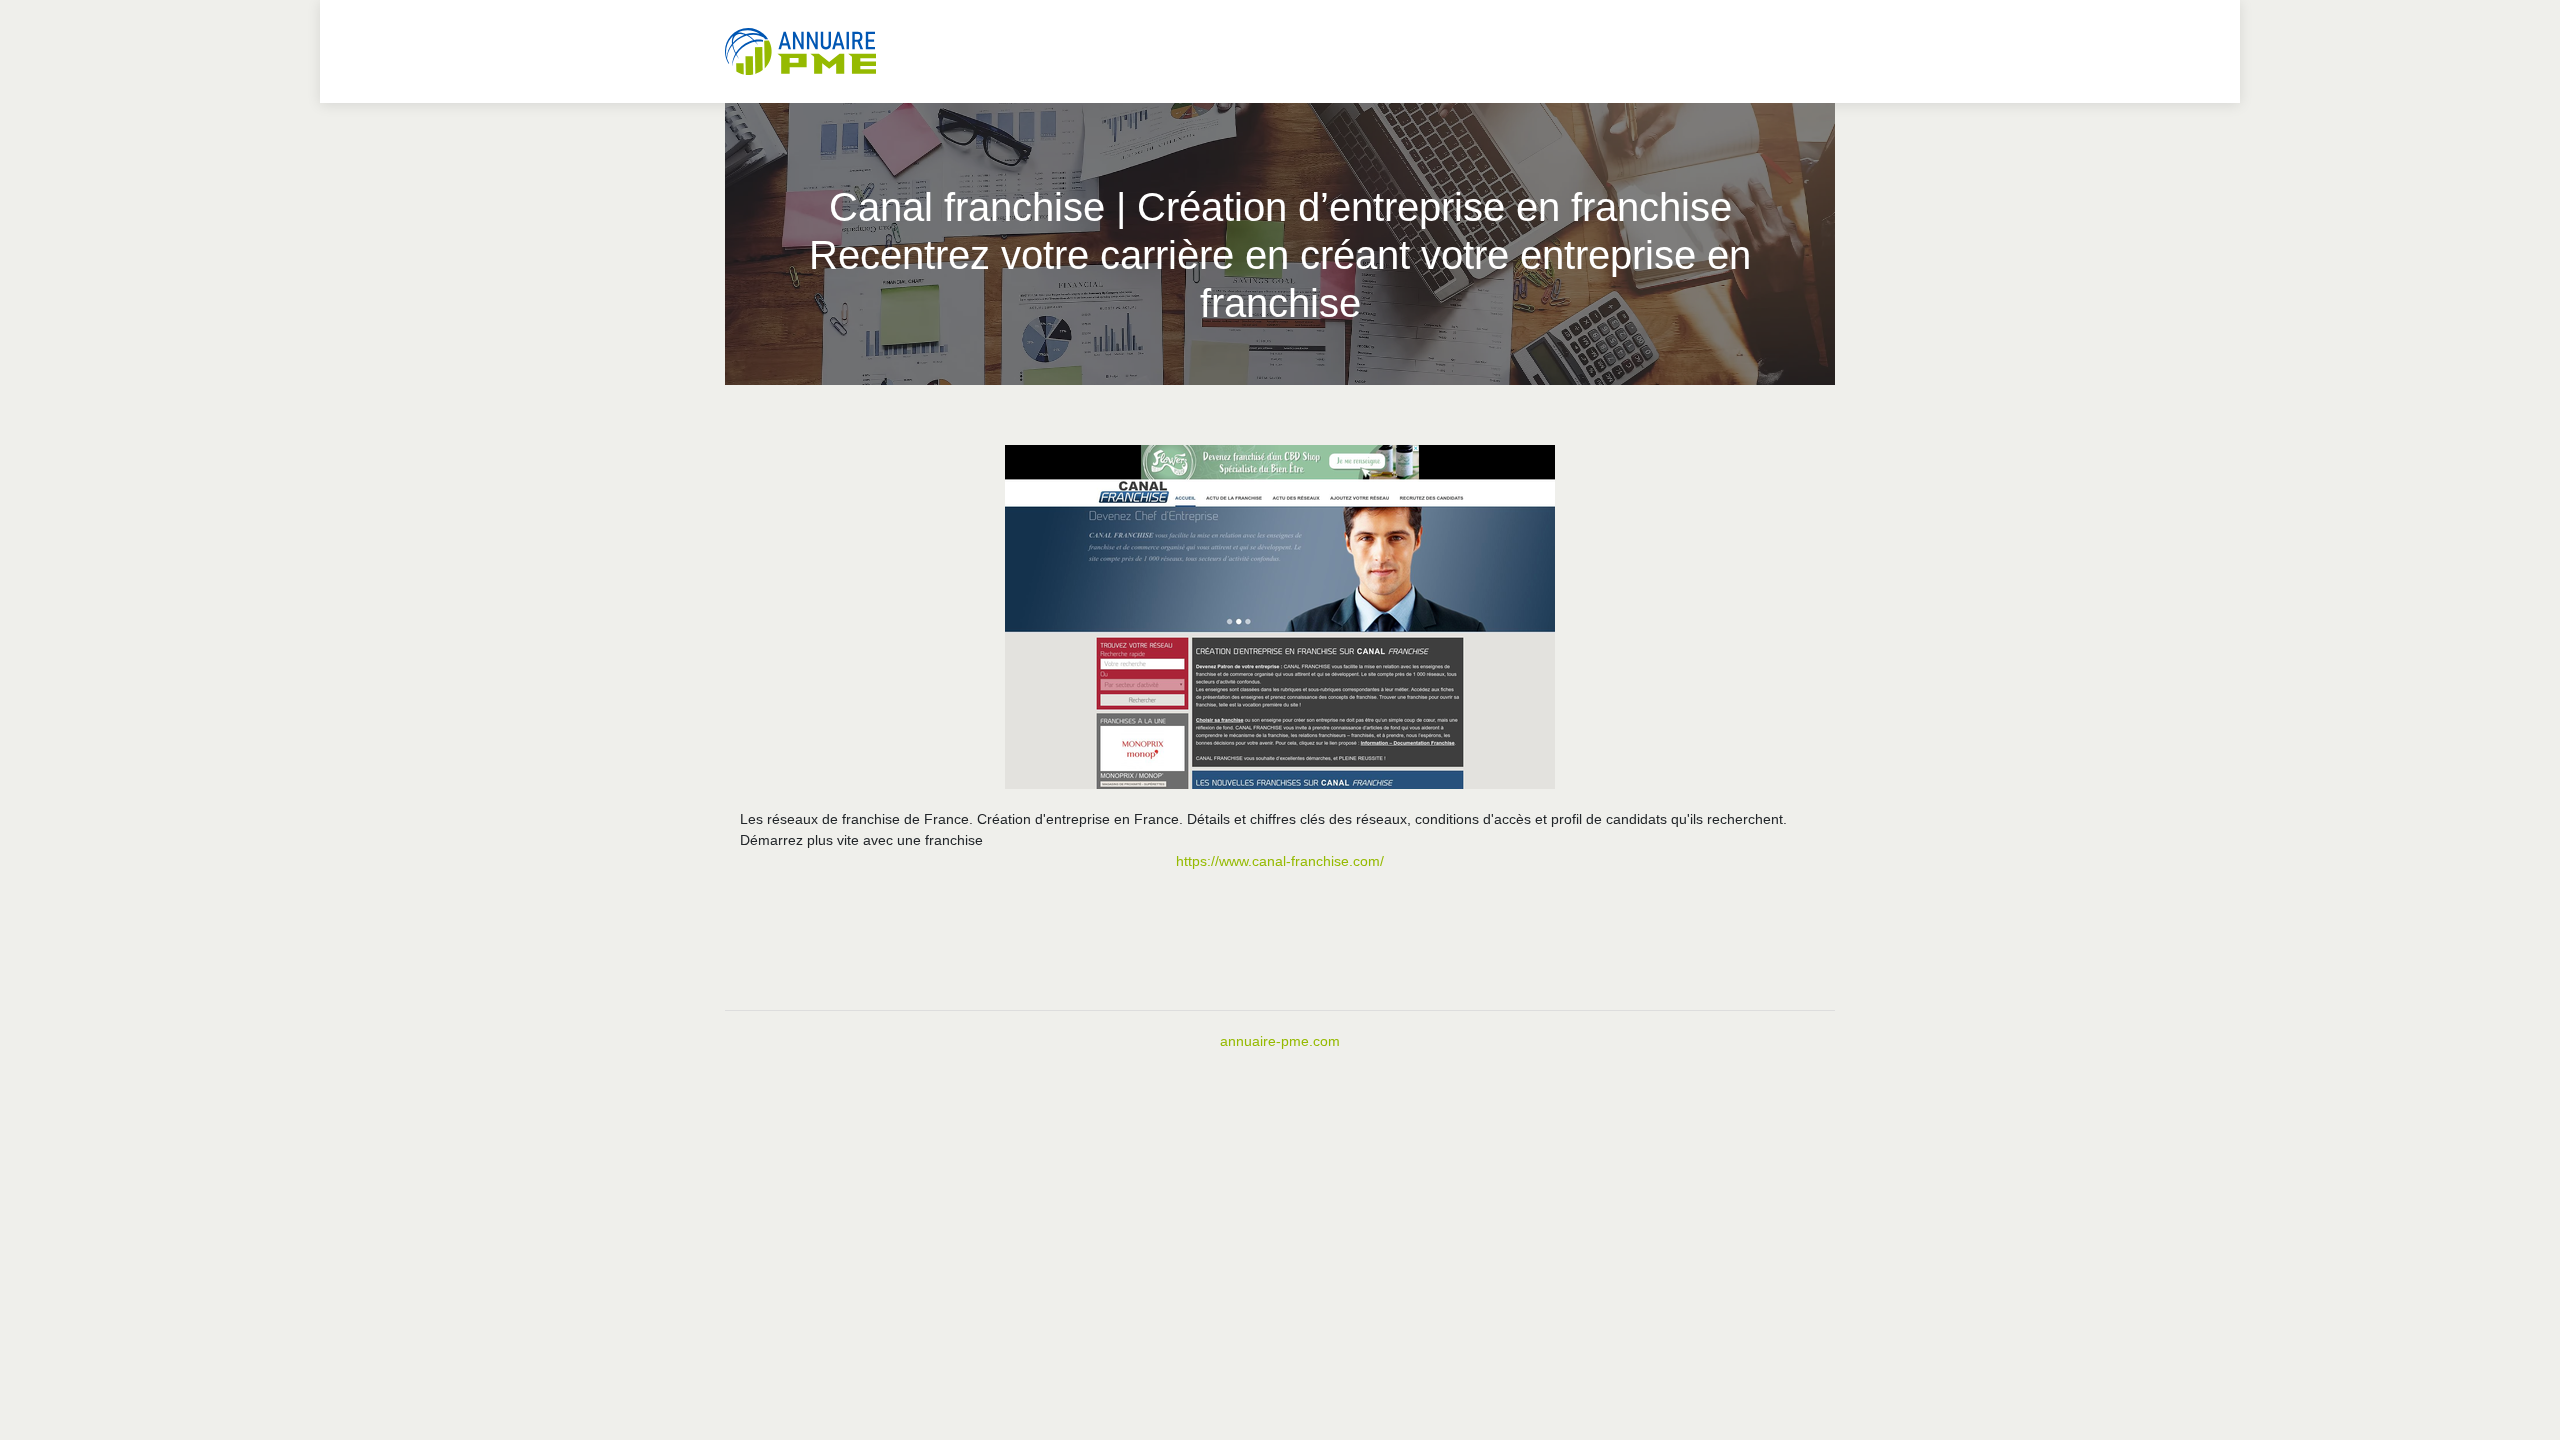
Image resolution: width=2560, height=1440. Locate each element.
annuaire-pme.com (1280, 1041)
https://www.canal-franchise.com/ (1280, 861)
